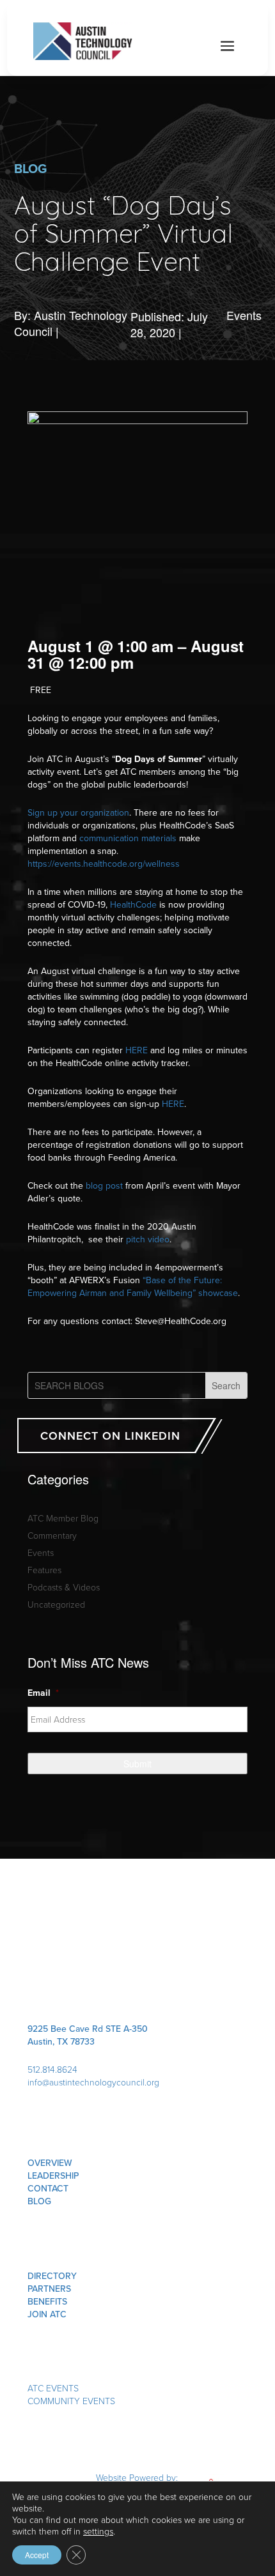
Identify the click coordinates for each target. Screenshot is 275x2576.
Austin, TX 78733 (61, 2041)
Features (44, 1570)
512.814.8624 (52, 2069)
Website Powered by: (138, 2477)
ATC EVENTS (53, 2388)
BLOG (39, 2201)
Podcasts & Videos (64, 1587)
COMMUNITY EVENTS (71, 2401)
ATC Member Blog (63, 1518)
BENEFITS (47, 2301)
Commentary (52, 1535)
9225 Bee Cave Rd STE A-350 (88, 2029)
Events (244, 315)
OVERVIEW (50, 2163)
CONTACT (48, 2188)
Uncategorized (56, 1604)
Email (43, 1693)
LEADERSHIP (53, 2176)
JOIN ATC (47, 2314)
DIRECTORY (52, 2276)
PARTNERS (49, 2289)
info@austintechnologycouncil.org (93, 2082)
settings (98, 2531)
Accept (37, 2555)
